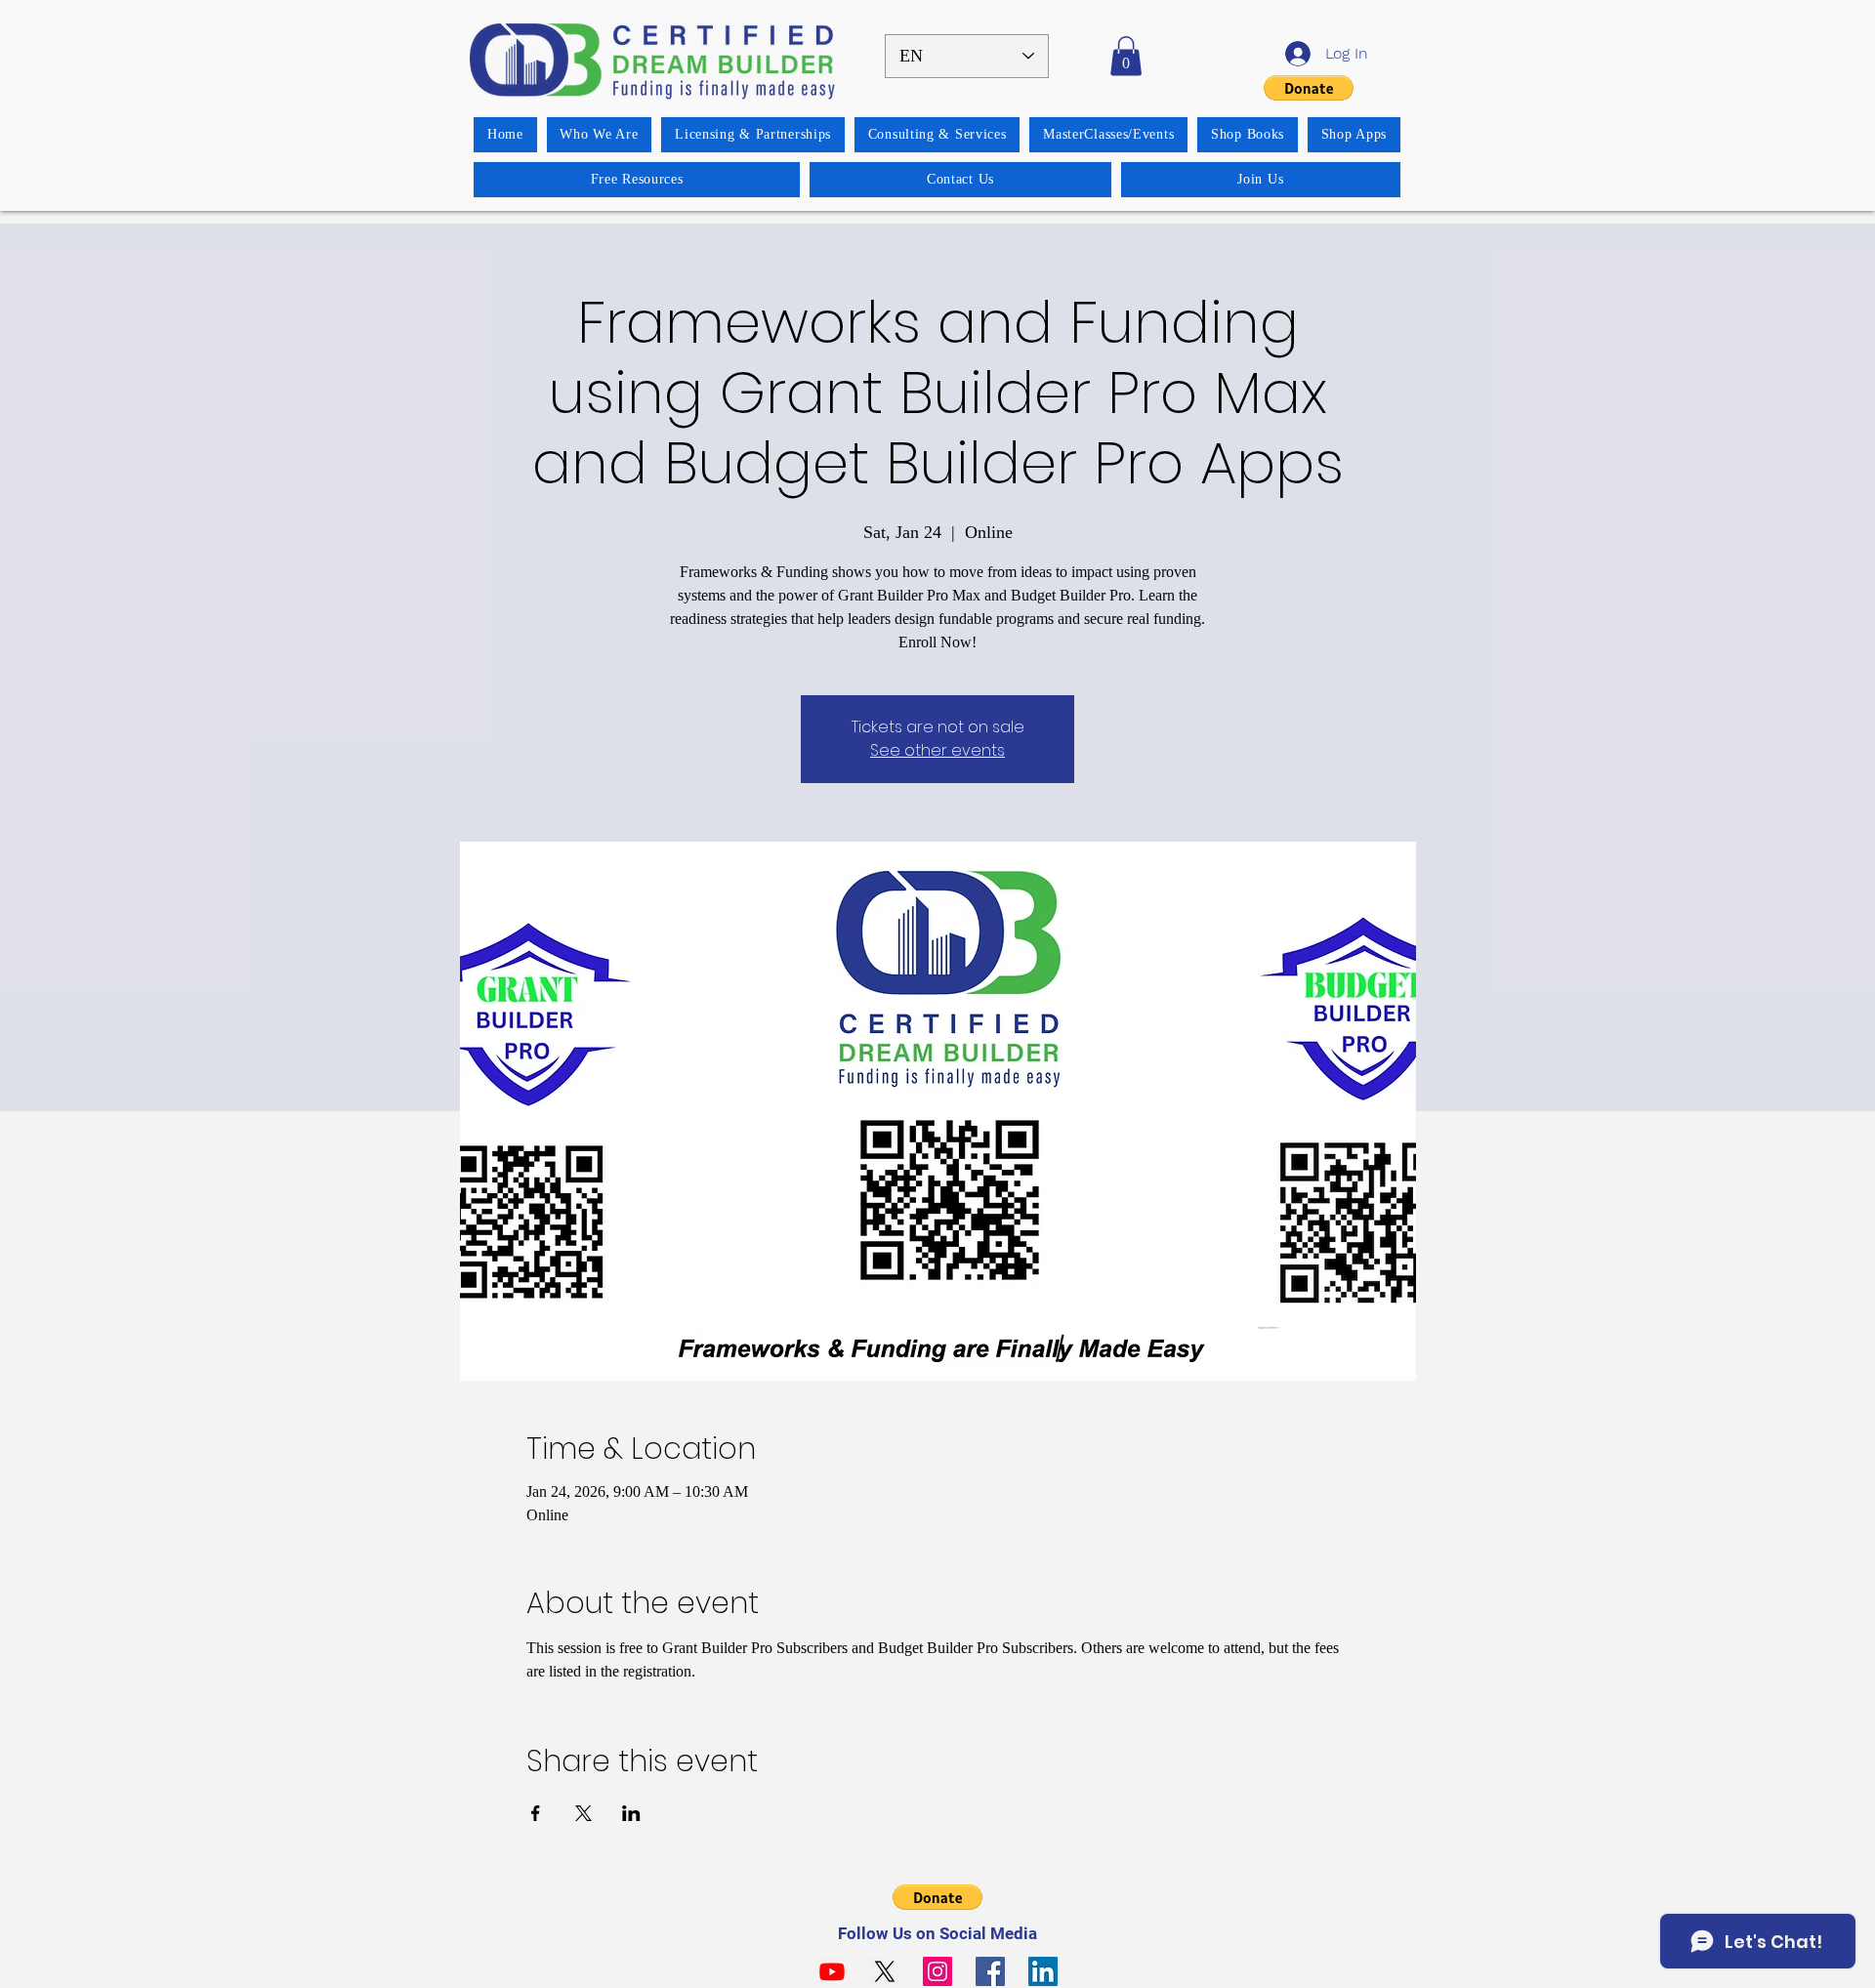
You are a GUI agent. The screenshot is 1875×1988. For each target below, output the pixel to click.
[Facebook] (990, 1971)
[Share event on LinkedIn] (631, 1813)
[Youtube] (832, 1971)
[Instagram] (937, 1971)
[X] (885, 1971)
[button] (1126, 56)
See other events (937, 750)
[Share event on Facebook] (536, 1813)
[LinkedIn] (1043, 1971)
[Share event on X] (583, 1813)
